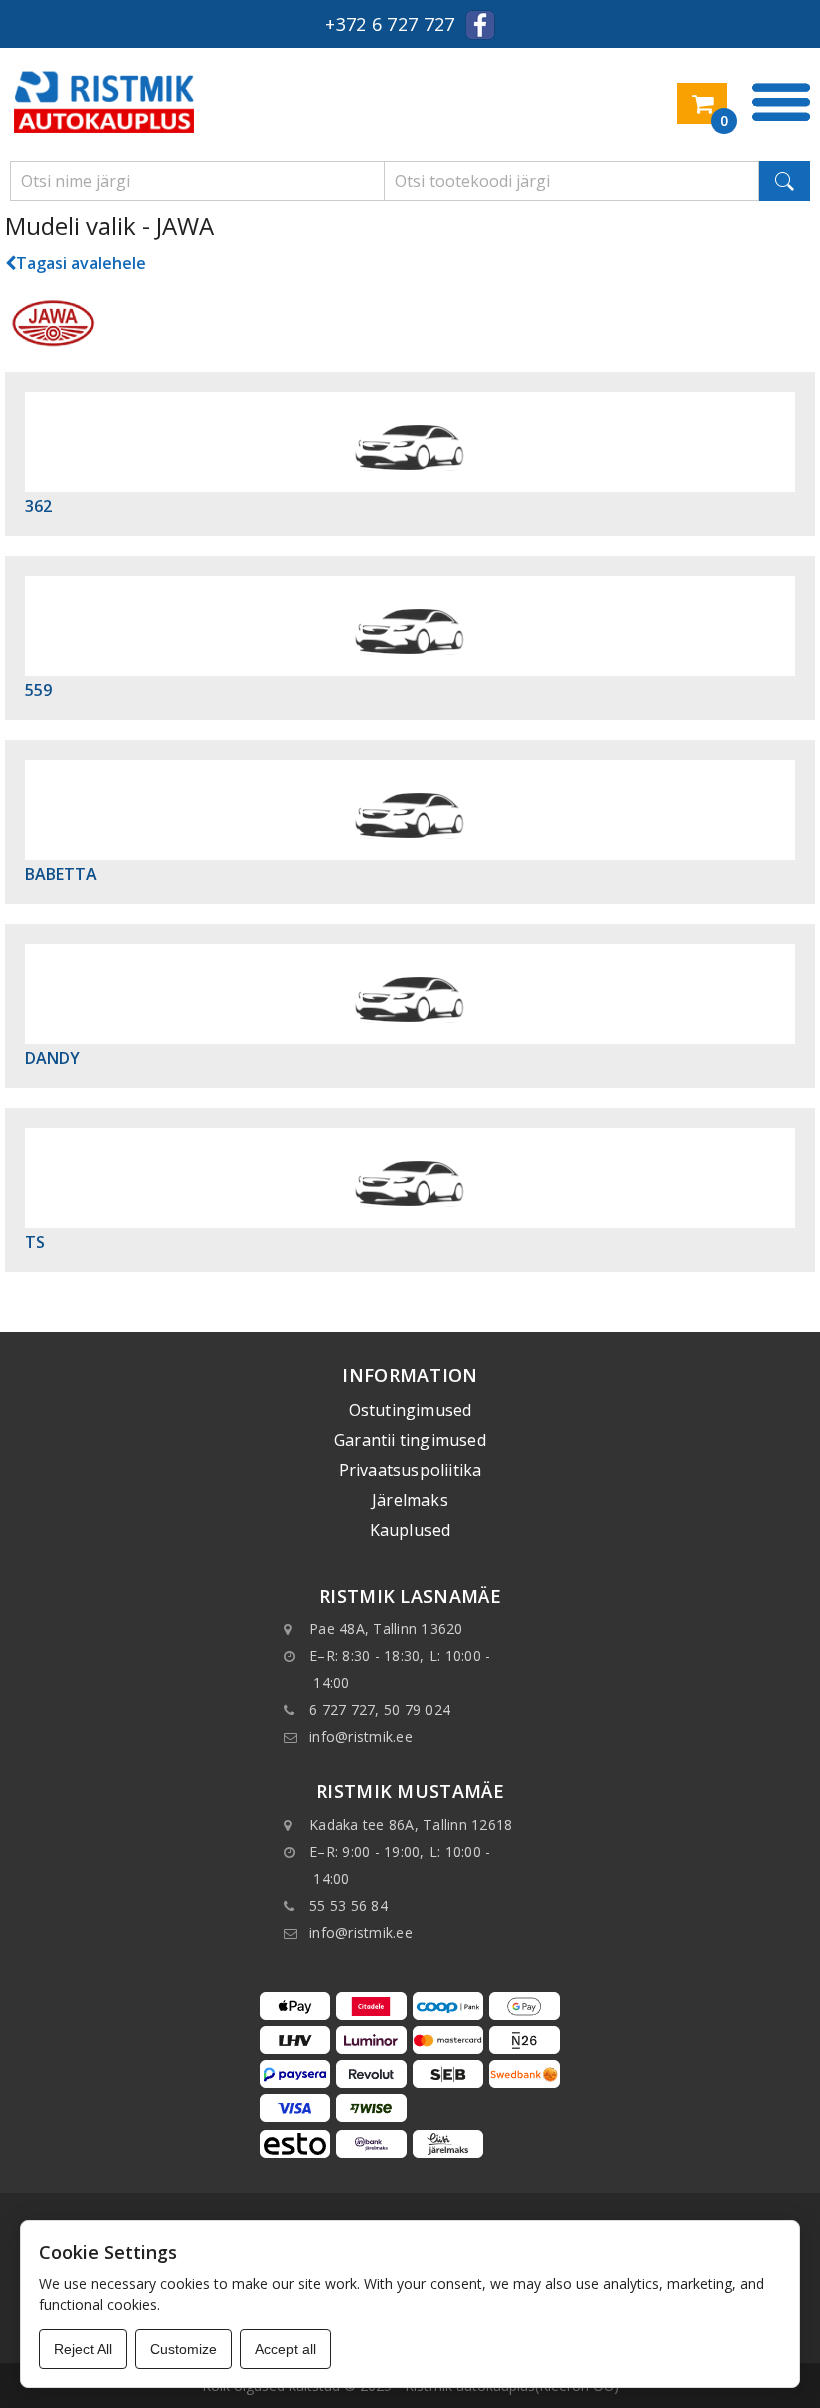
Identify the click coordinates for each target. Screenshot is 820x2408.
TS (35, 1242)
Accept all (285, 2349)
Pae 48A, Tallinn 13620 (386, 1628)
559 (38, 690)
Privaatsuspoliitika (410, 1470)
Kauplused (410, 1530)
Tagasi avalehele (81, 263)
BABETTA (61, 874)
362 (38, 506)
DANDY (52, 1058)
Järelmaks (410, 1500)
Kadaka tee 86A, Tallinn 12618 (410, 1824)
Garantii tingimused (410, 1440)
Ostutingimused (410, 1410)
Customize (183, 2349)
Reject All (83, 2349)
